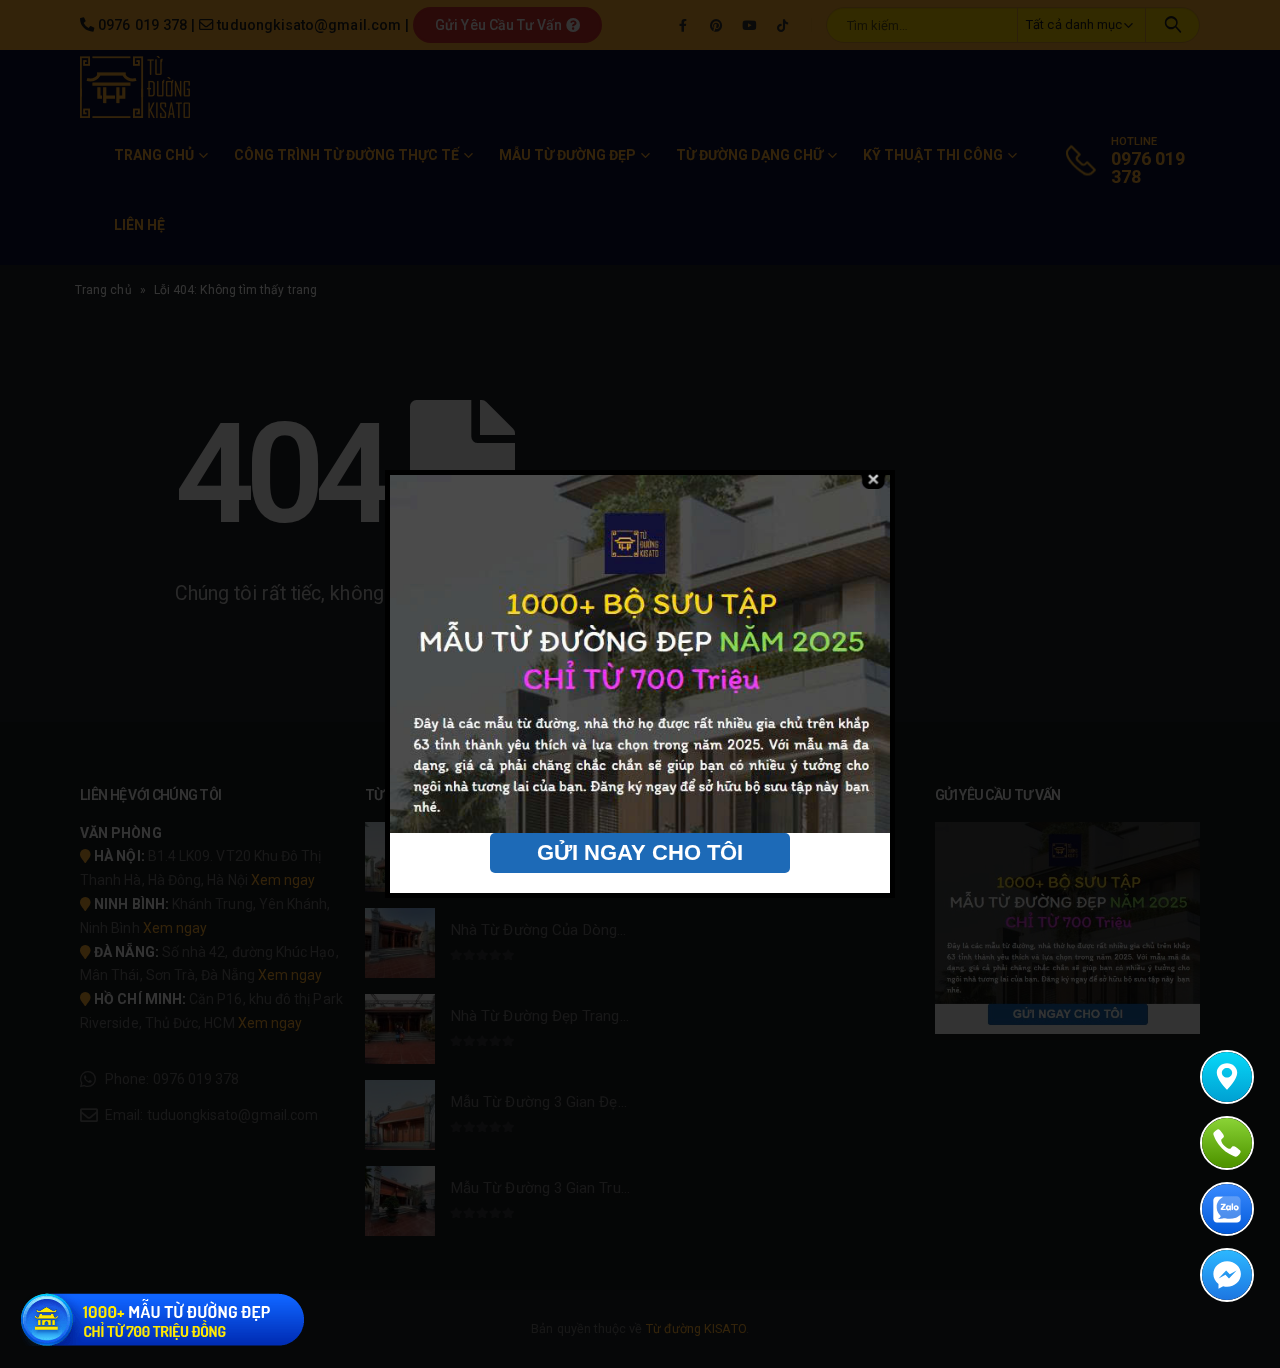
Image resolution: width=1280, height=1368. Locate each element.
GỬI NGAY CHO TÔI (640, 852)
